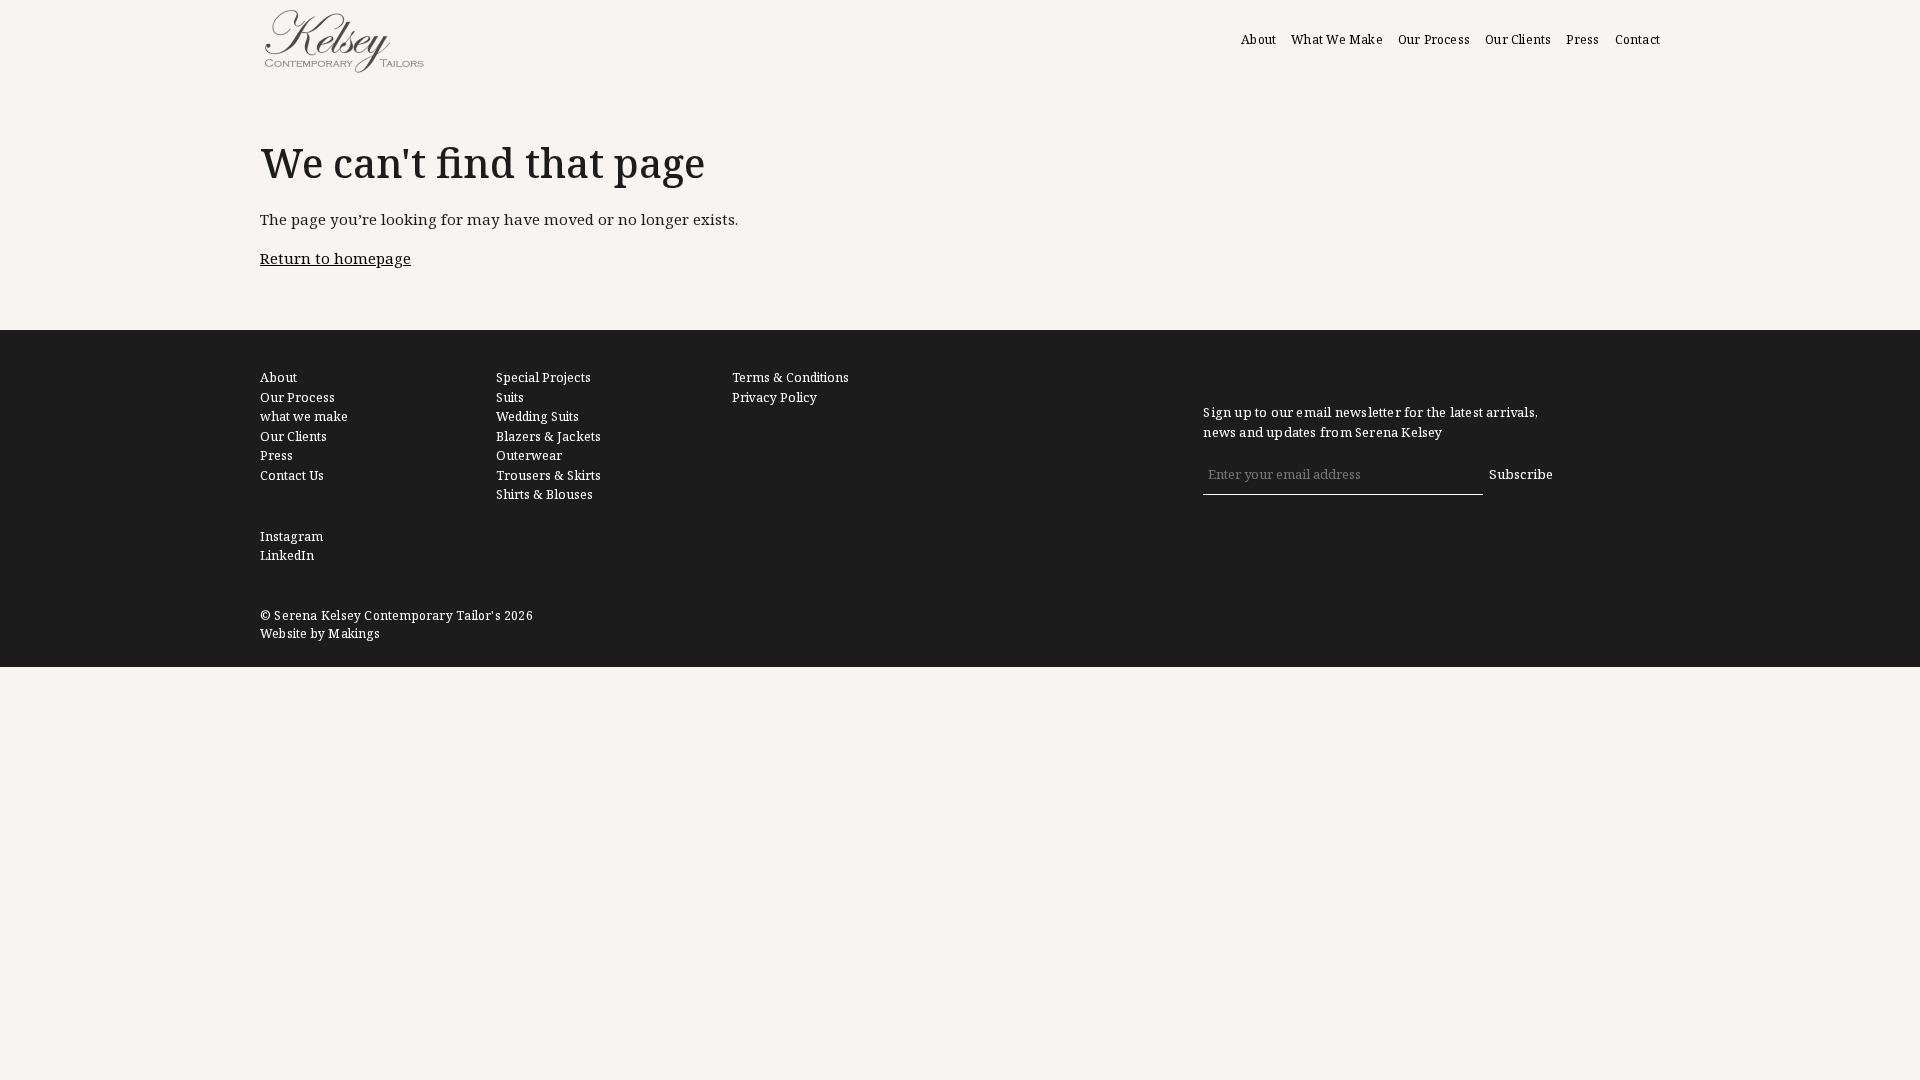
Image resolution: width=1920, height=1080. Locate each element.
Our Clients (1518, 40)
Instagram (291, 537)
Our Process (1434, 40)
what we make (304, 417)
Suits (510, 398)
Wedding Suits (537, 417)
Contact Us (292, 476)
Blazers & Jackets (548, 437)
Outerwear (529, 456)
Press (1582, 40)
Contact (1637, 40)
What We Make (1337, 40)
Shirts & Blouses (544, 495)
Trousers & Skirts (548, 476)
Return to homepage (335, 259)
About (1258, 40)
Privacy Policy (774, 398)
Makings (353, 634)
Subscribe (1521, 474)
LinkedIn (287, 556)
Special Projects (543, 378)
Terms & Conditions (790, 378)
